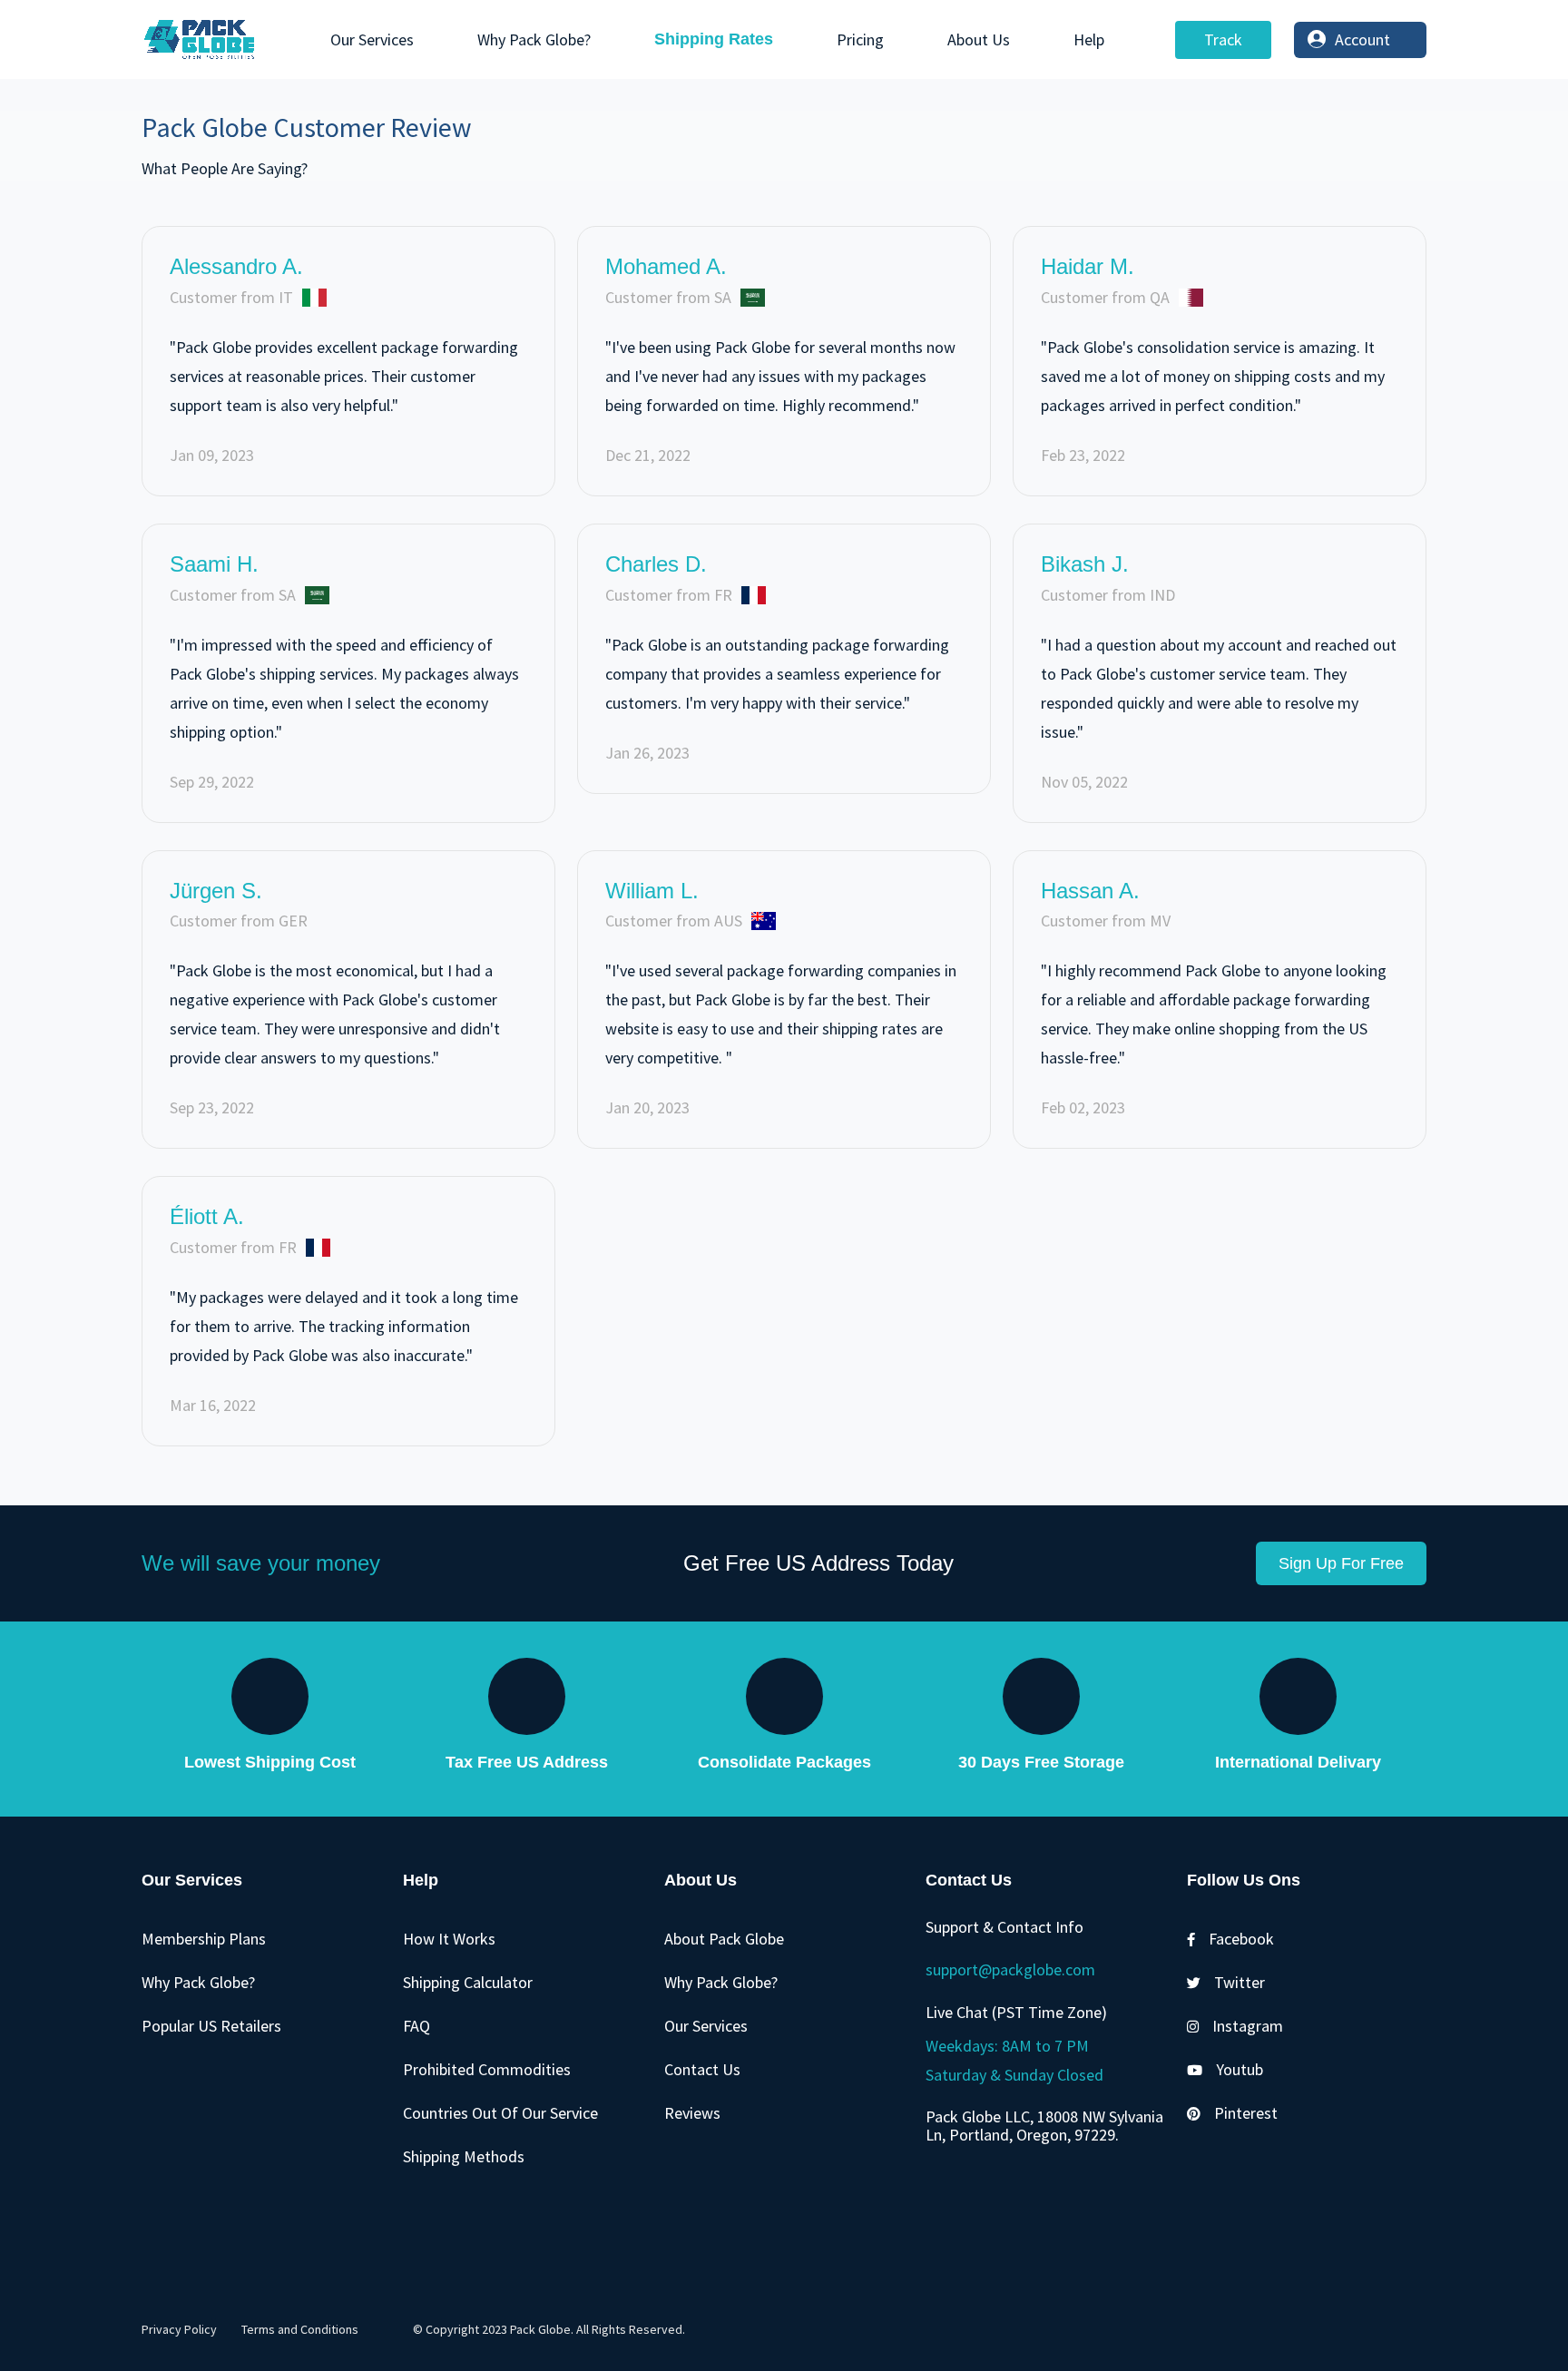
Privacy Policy (179, 2329)
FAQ (416, 2026)
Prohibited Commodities (487, 2069)
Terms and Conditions (300, 2329)
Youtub (1240, 2069)
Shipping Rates (714, 39)
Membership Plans (204, 1939)
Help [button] (1089, 39)
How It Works (449, 1939)
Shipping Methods (464, 2156)
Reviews (692, 2113)
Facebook (1241, 1939)
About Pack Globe (724, 1939)
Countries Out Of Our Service (500, 2113)
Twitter (1240, 1982)
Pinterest (1246, 2113)
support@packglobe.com (1010, 1969)
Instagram (1248, 2026)
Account (1362, 39)
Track (1223, 39)
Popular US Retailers (211, 2026)
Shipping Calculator (468, 1982)
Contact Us (702, 2069)
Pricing (860, 39)
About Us (979, 39)
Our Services (372, 39)
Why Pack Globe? (534, 39)
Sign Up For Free (1341, 1563)
